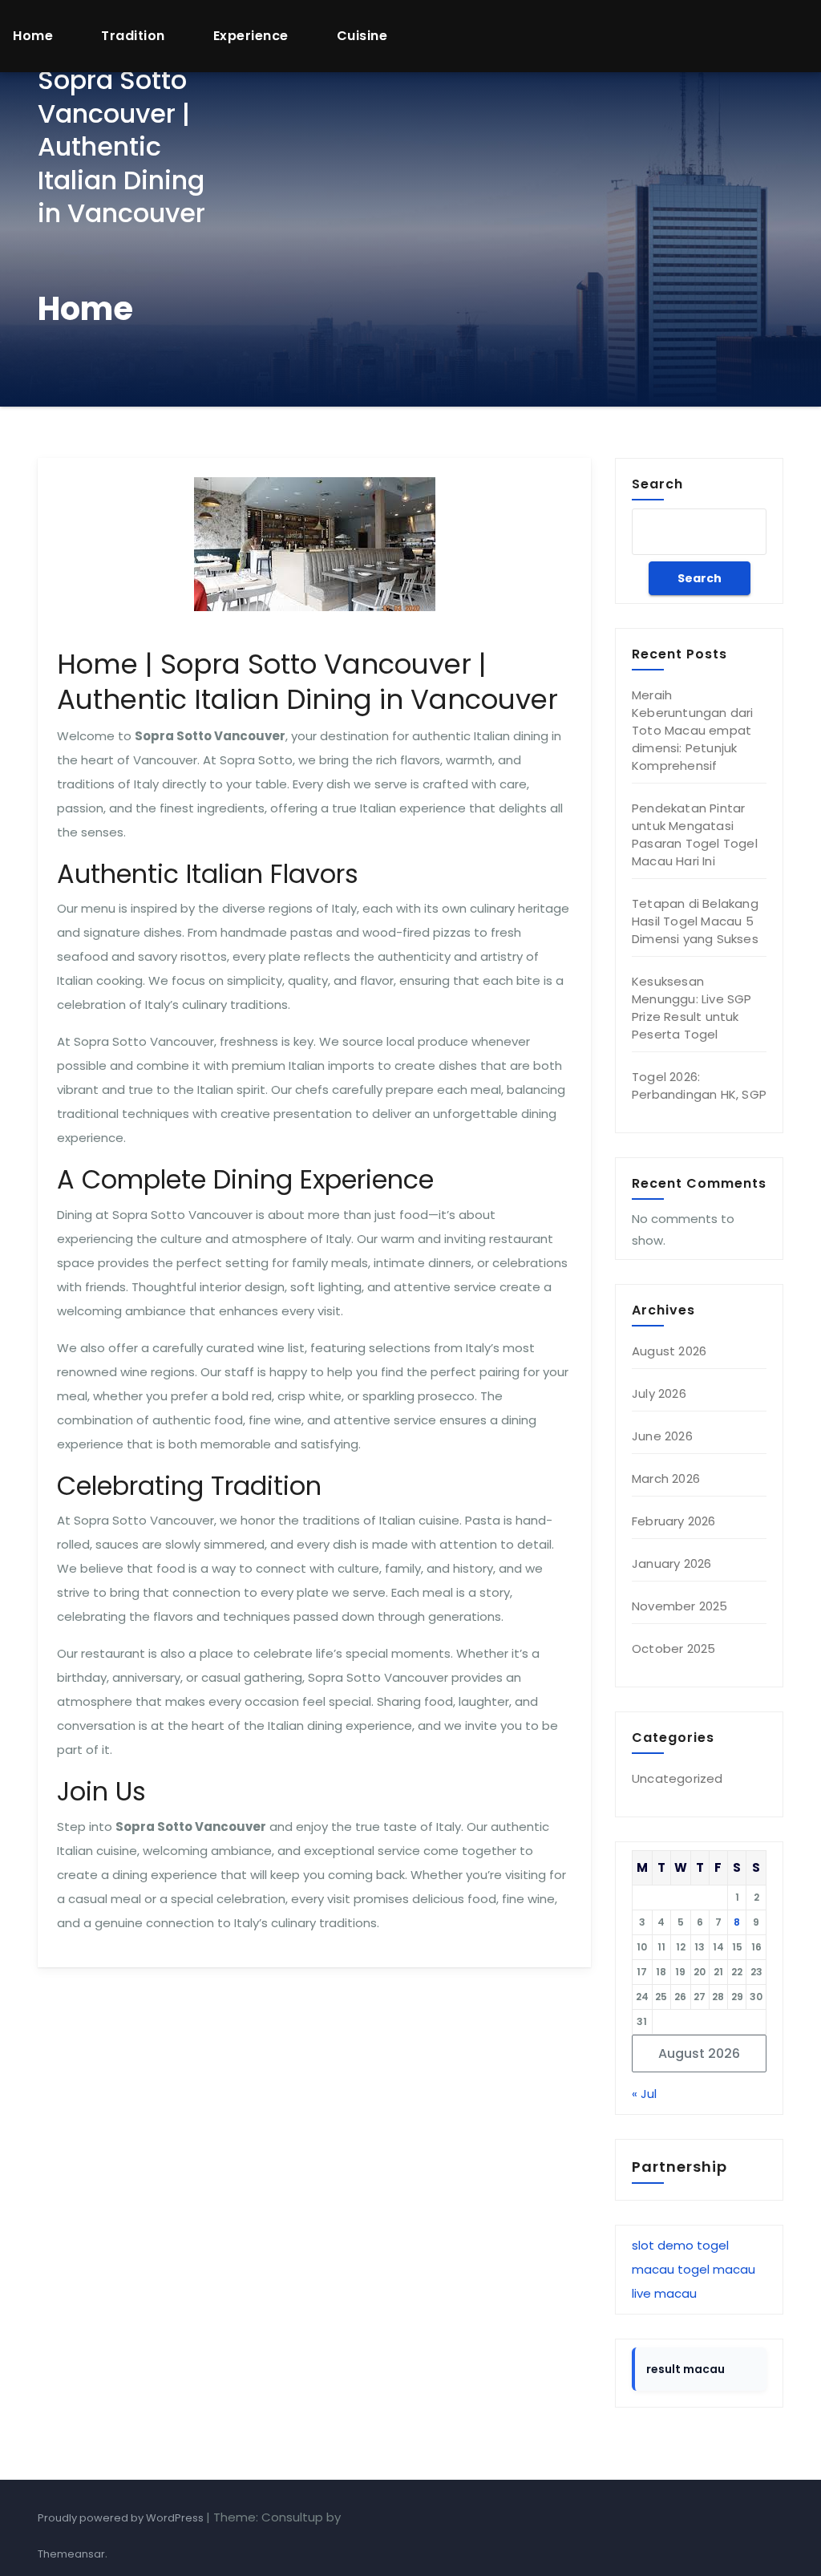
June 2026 (662, 1436)
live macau (664, 2293)
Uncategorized (677, 1778)
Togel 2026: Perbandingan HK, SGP (699, 1085)
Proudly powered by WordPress (122, 2518)
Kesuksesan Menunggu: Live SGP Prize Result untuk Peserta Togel (692, 1008)
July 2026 (659, 1393)
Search (657, 484)
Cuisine (362, 36)
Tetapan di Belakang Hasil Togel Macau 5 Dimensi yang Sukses (695, 921)
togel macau (716, 2269)
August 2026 (669, 1351)
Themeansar (71, 2554)
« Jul (644, 2094)
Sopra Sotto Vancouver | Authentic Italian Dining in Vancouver (121, 146)
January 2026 (671, 1563)
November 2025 (680, 1606)
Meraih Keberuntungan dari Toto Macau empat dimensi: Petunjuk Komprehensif (693, 730)
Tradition (133, 36)
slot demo (663, 2245)
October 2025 (673, 1648)
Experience (251, 36)
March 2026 (666, 1478)
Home (33, 36)
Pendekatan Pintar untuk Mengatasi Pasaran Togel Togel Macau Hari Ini (695, 834)
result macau (686, 2369)
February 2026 (674, 1521)
